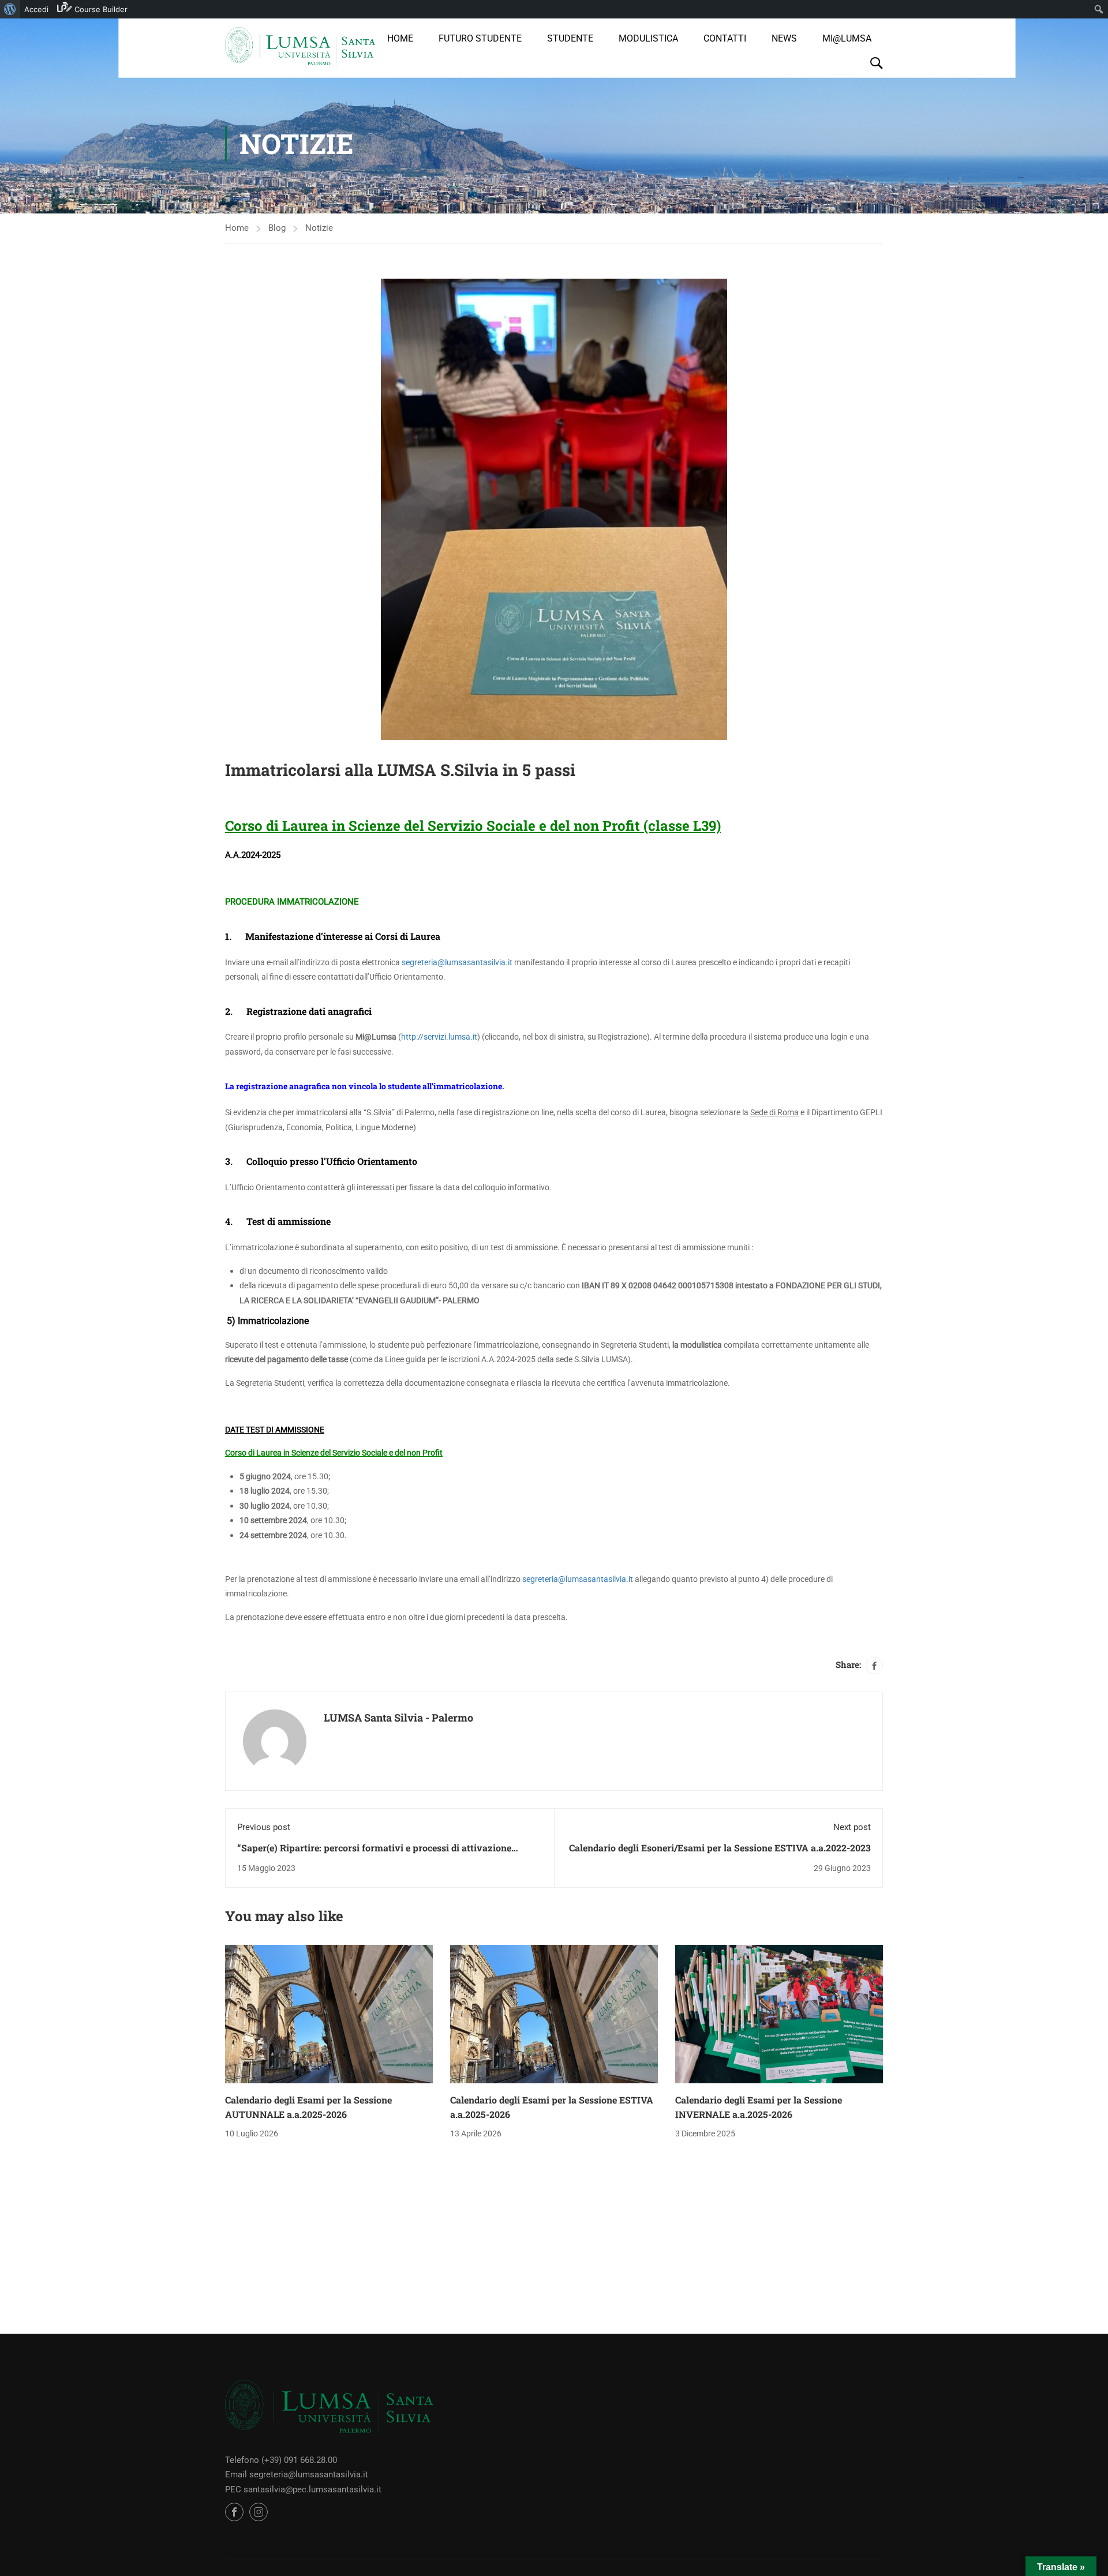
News (784, 38)
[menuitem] (10, 9)
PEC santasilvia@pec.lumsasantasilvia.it (303, 2489)
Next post (852, 1827)
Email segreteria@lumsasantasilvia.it (297, 2474)
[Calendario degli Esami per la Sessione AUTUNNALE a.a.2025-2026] (329, 2013)
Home (400, 38)
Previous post (264, 1827)
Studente (570, 38)
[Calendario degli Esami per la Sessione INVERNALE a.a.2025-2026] (779, 2013)
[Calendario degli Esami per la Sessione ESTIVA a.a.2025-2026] (554, 2013)
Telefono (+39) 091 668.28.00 (281, 2460)
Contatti (725, 38)
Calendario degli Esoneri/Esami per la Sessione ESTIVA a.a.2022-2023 (720, 1848)
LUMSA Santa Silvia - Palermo (398, 1718)
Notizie (319, 228)
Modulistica (648, 38)
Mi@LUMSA (847, 38)
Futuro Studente (480, 38)
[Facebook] (874, 1666)
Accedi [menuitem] (36, 9)
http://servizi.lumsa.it (439, 1037)
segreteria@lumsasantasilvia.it (457, 962)
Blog (277, 228)
